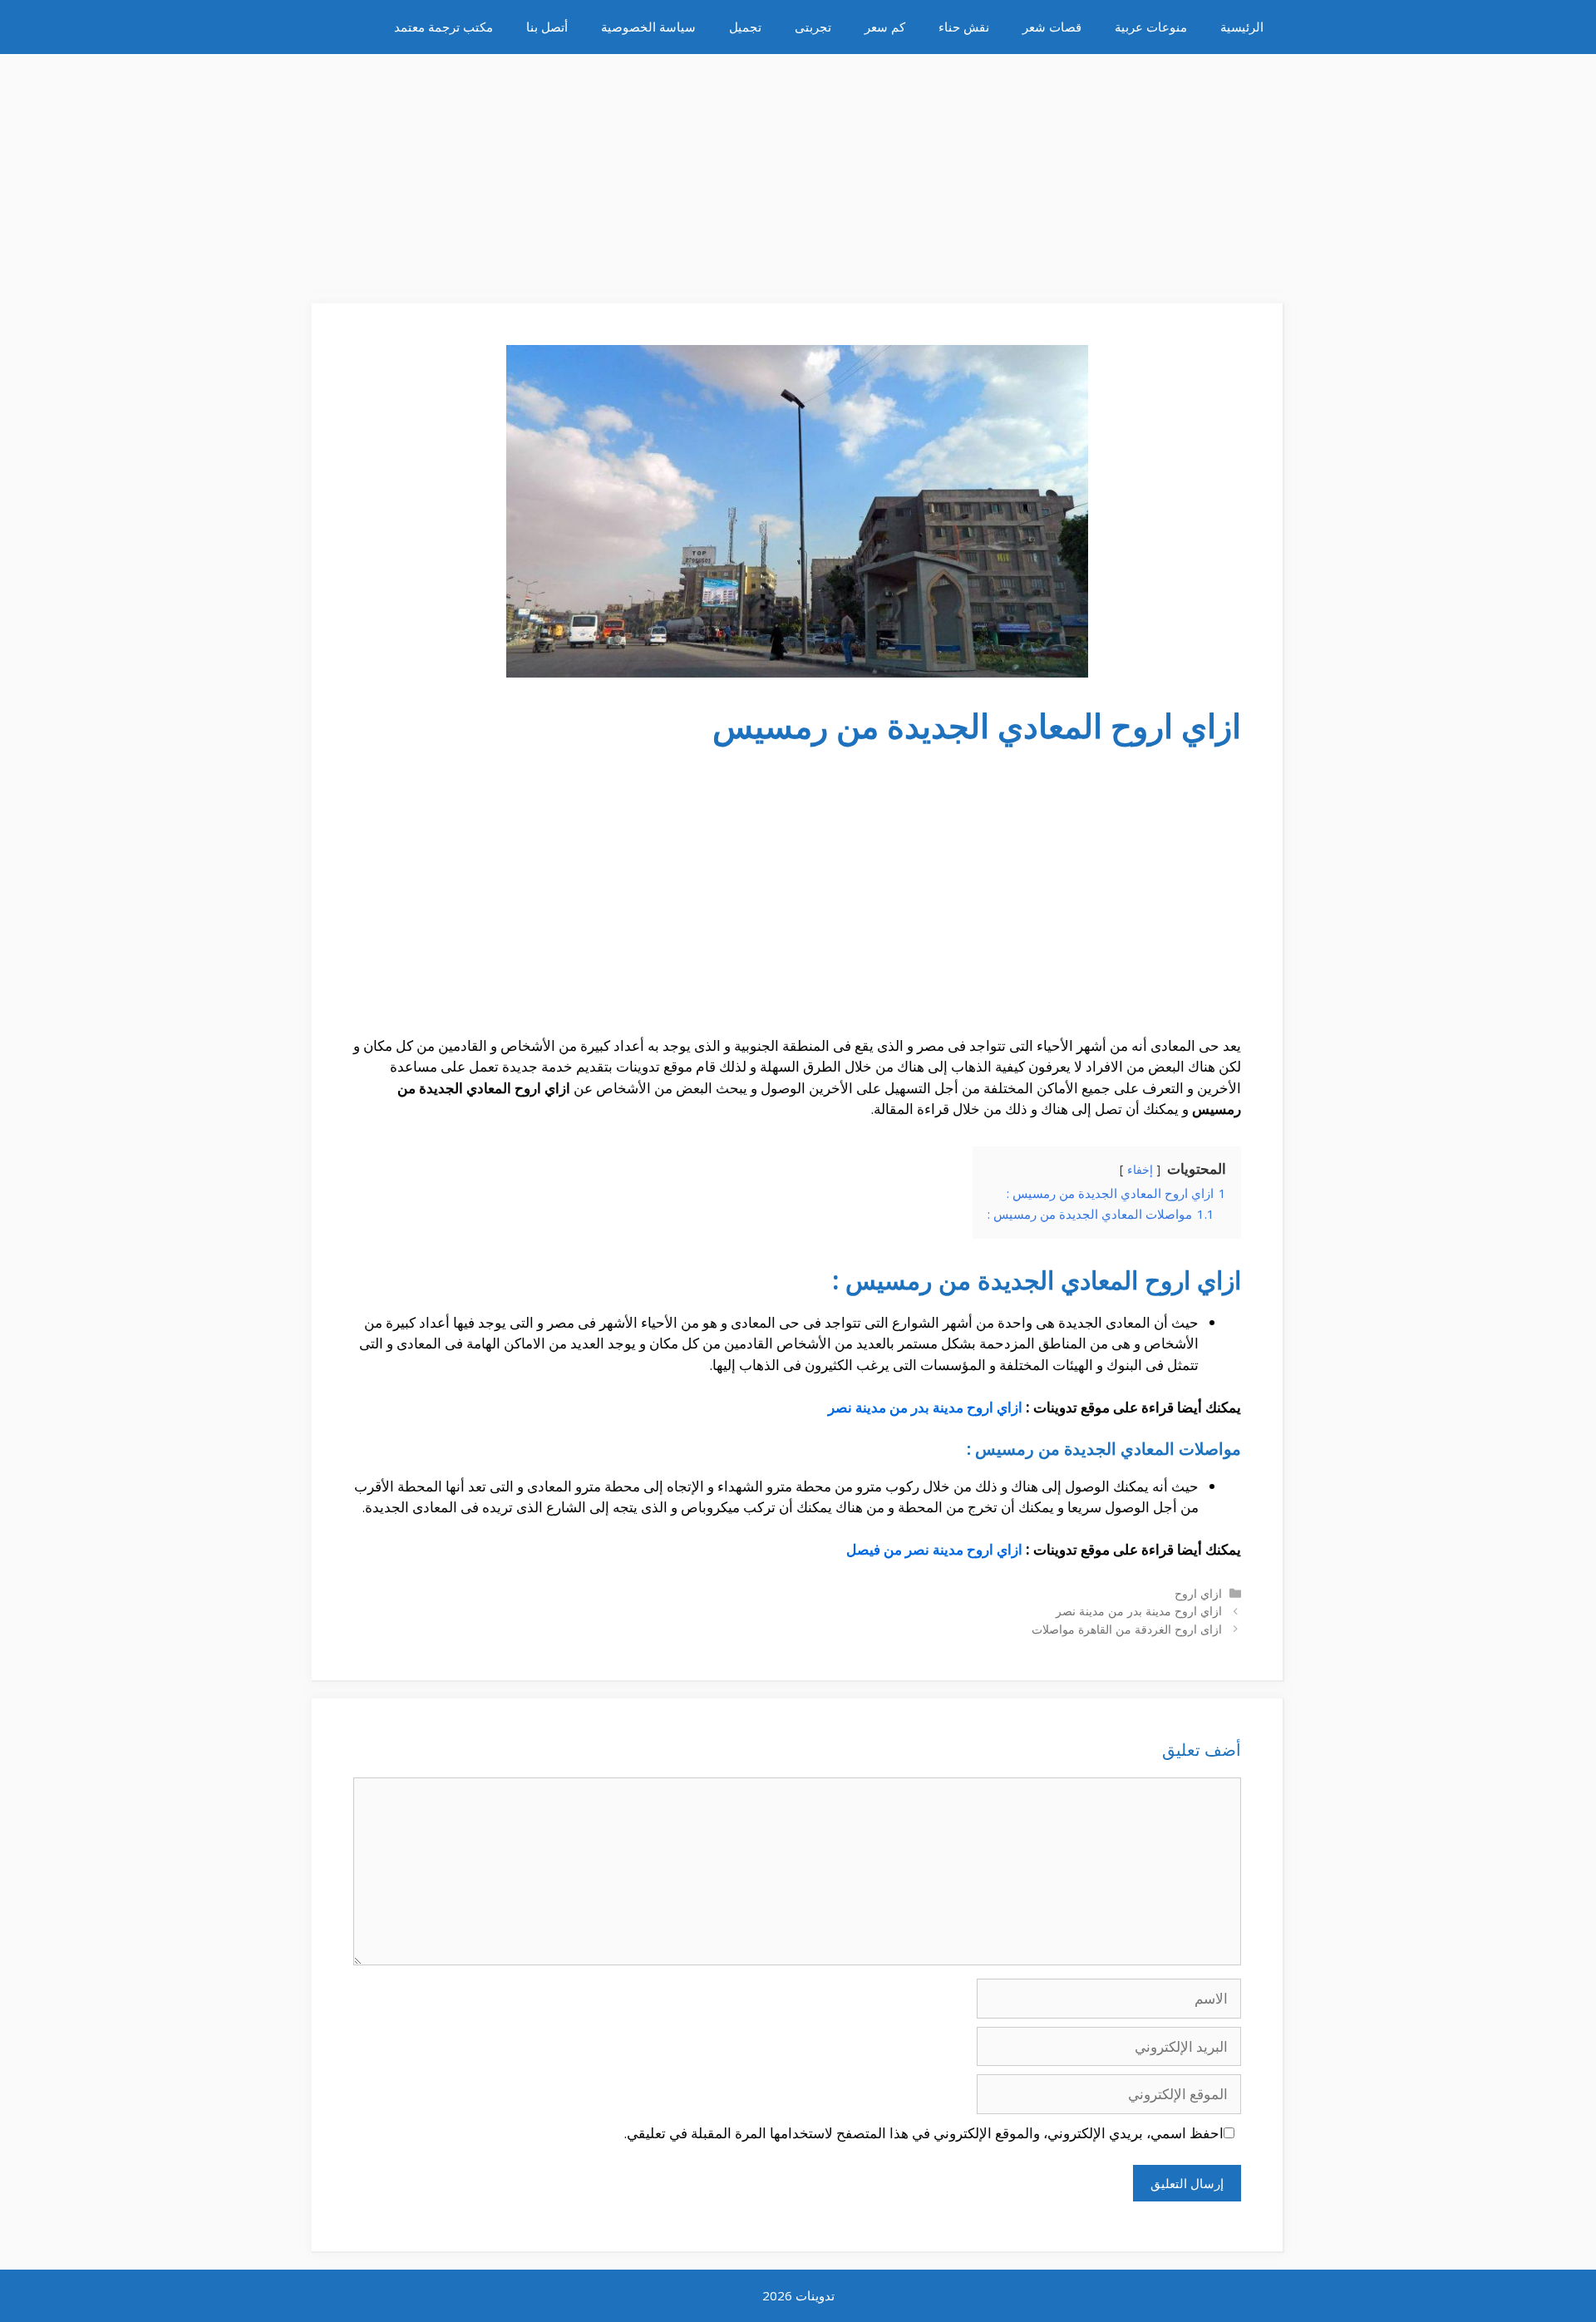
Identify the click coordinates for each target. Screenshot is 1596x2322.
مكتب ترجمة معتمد (443, 27)
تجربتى (813, 27)
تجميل (745, 27)
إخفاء (1140, 1169)
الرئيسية (1242, 27)
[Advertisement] (798, 170)
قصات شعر (1052, 27)
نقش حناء (964, 27)
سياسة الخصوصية (648, 27)
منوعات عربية (1151, 27)
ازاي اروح (1198, 1593)
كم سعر (885, 27)
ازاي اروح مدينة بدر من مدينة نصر (925, 1407)
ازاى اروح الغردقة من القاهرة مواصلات (1127, 1629)
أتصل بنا (547, 27)
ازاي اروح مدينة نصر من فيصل (934, 1549)
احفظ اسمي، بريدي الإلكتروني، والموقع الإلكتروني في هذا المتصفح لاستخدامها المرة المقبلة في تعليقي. (924, 2133)
